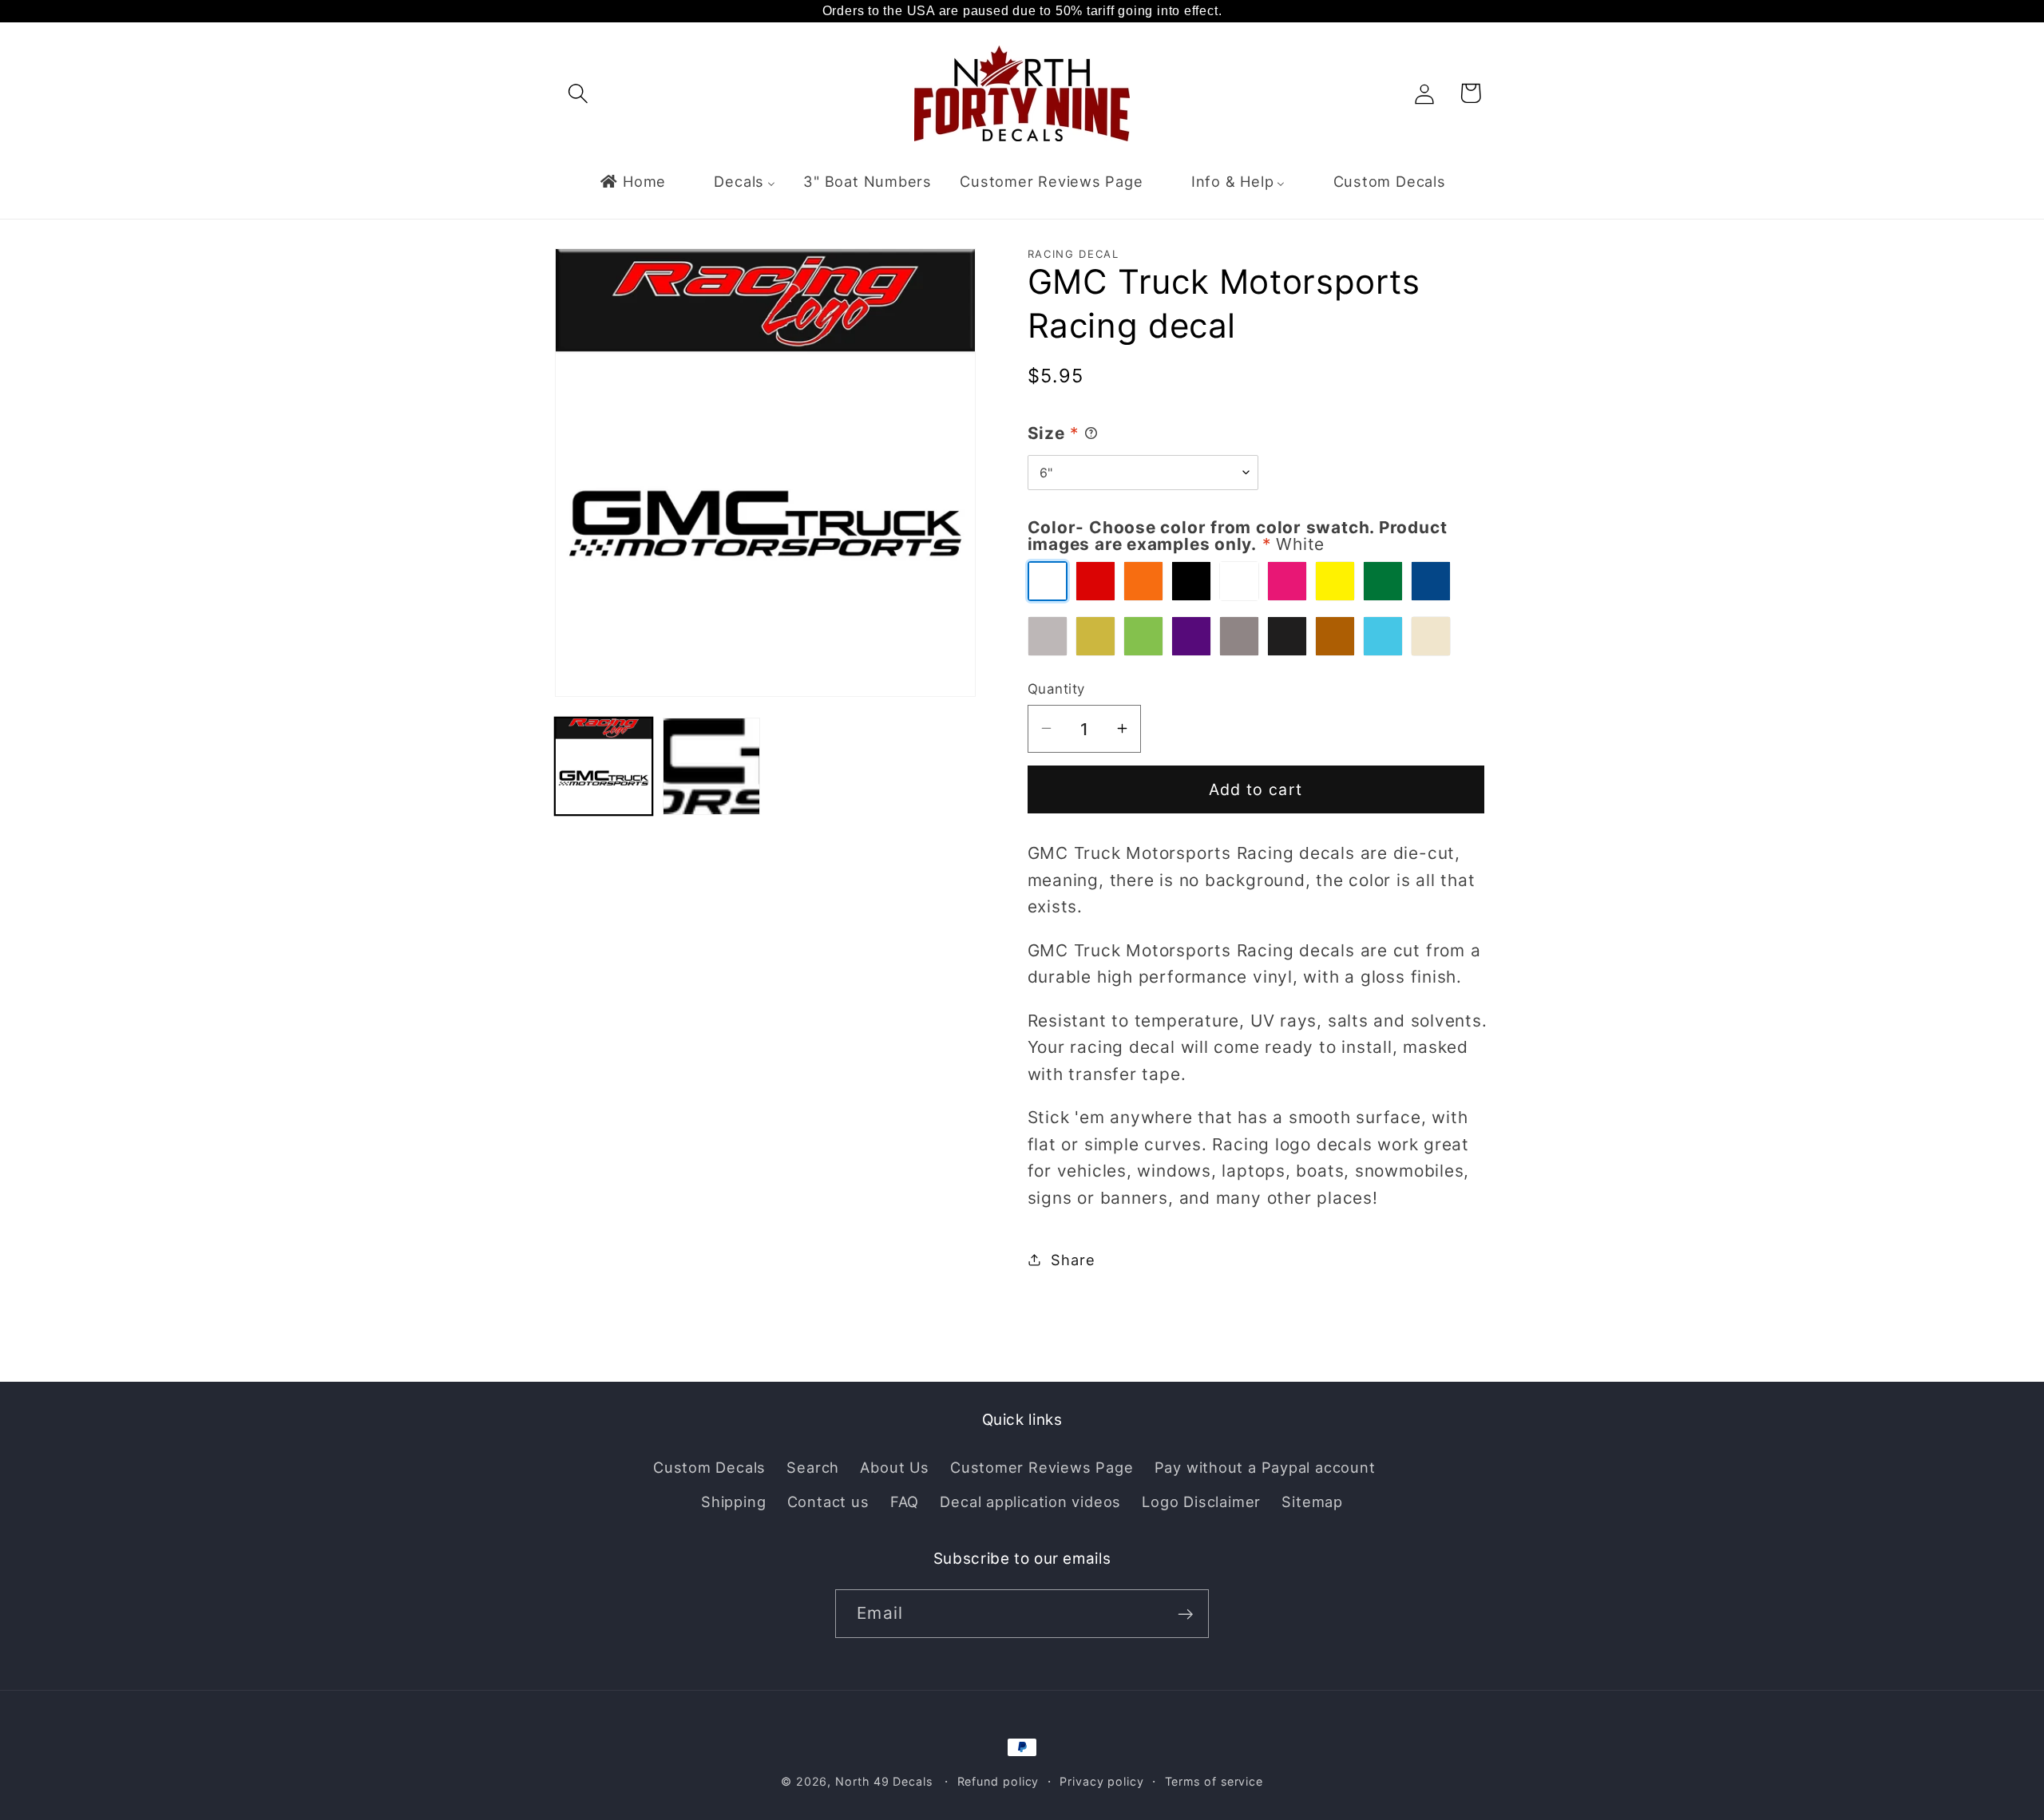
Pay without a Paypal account (1265, 1467)
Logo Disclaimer (1201, 1501)
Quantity (1056, 688)
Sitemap (1312, 1501)
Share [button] (1073, 1259)
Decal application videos (1030, 1501)
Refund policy (998, 1781)
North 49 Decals (884, 1781)
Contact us (828, 1501)
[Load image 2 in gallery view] (711, 766)
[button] (578, 93)
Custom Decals (709, 1467)
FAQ (905, 1501)
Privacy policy (1102, 1781)
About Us (894, 1467)
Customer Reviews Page (1042, 1467)
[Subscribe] (1185, 1614)
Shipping (733, 1501)
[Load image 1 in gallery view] (604, 766)
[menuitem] (632, 181)
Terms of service (1214, 1781)
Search (813, 1467)
